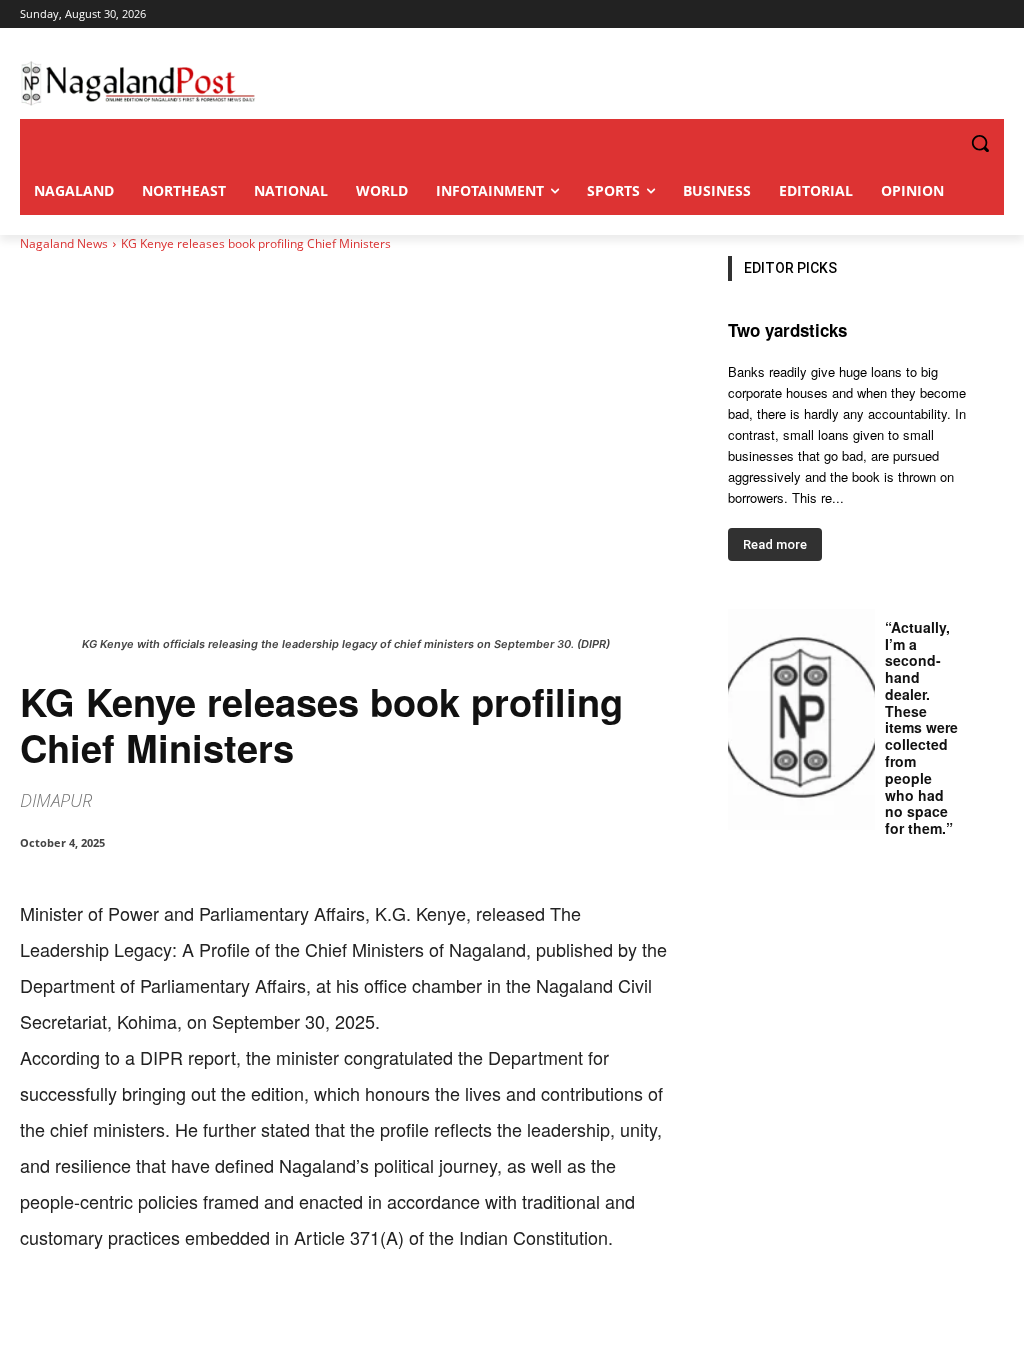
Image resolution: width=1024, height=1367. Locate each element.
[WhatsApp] (250, 1317)
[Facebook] (158, 1317)
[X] (204, 1317)
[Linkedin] (296, 1317)
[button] (940, 143)
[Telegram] (388, 1317)
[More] (435, 1317)
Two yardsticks (787, 330)
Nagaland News (64, 243)
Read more (775, 544)
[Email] (342, 1317)
